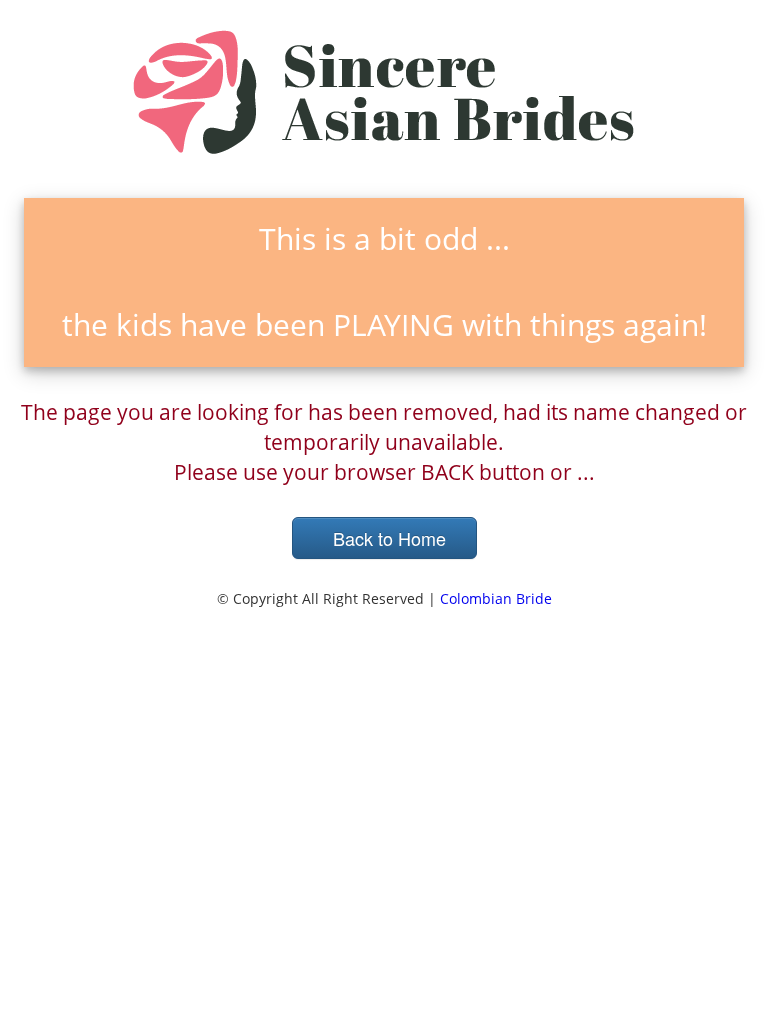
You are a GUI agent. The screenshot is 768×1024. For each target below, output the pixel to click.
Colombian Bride (496, 598)
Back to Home (384, 538)
